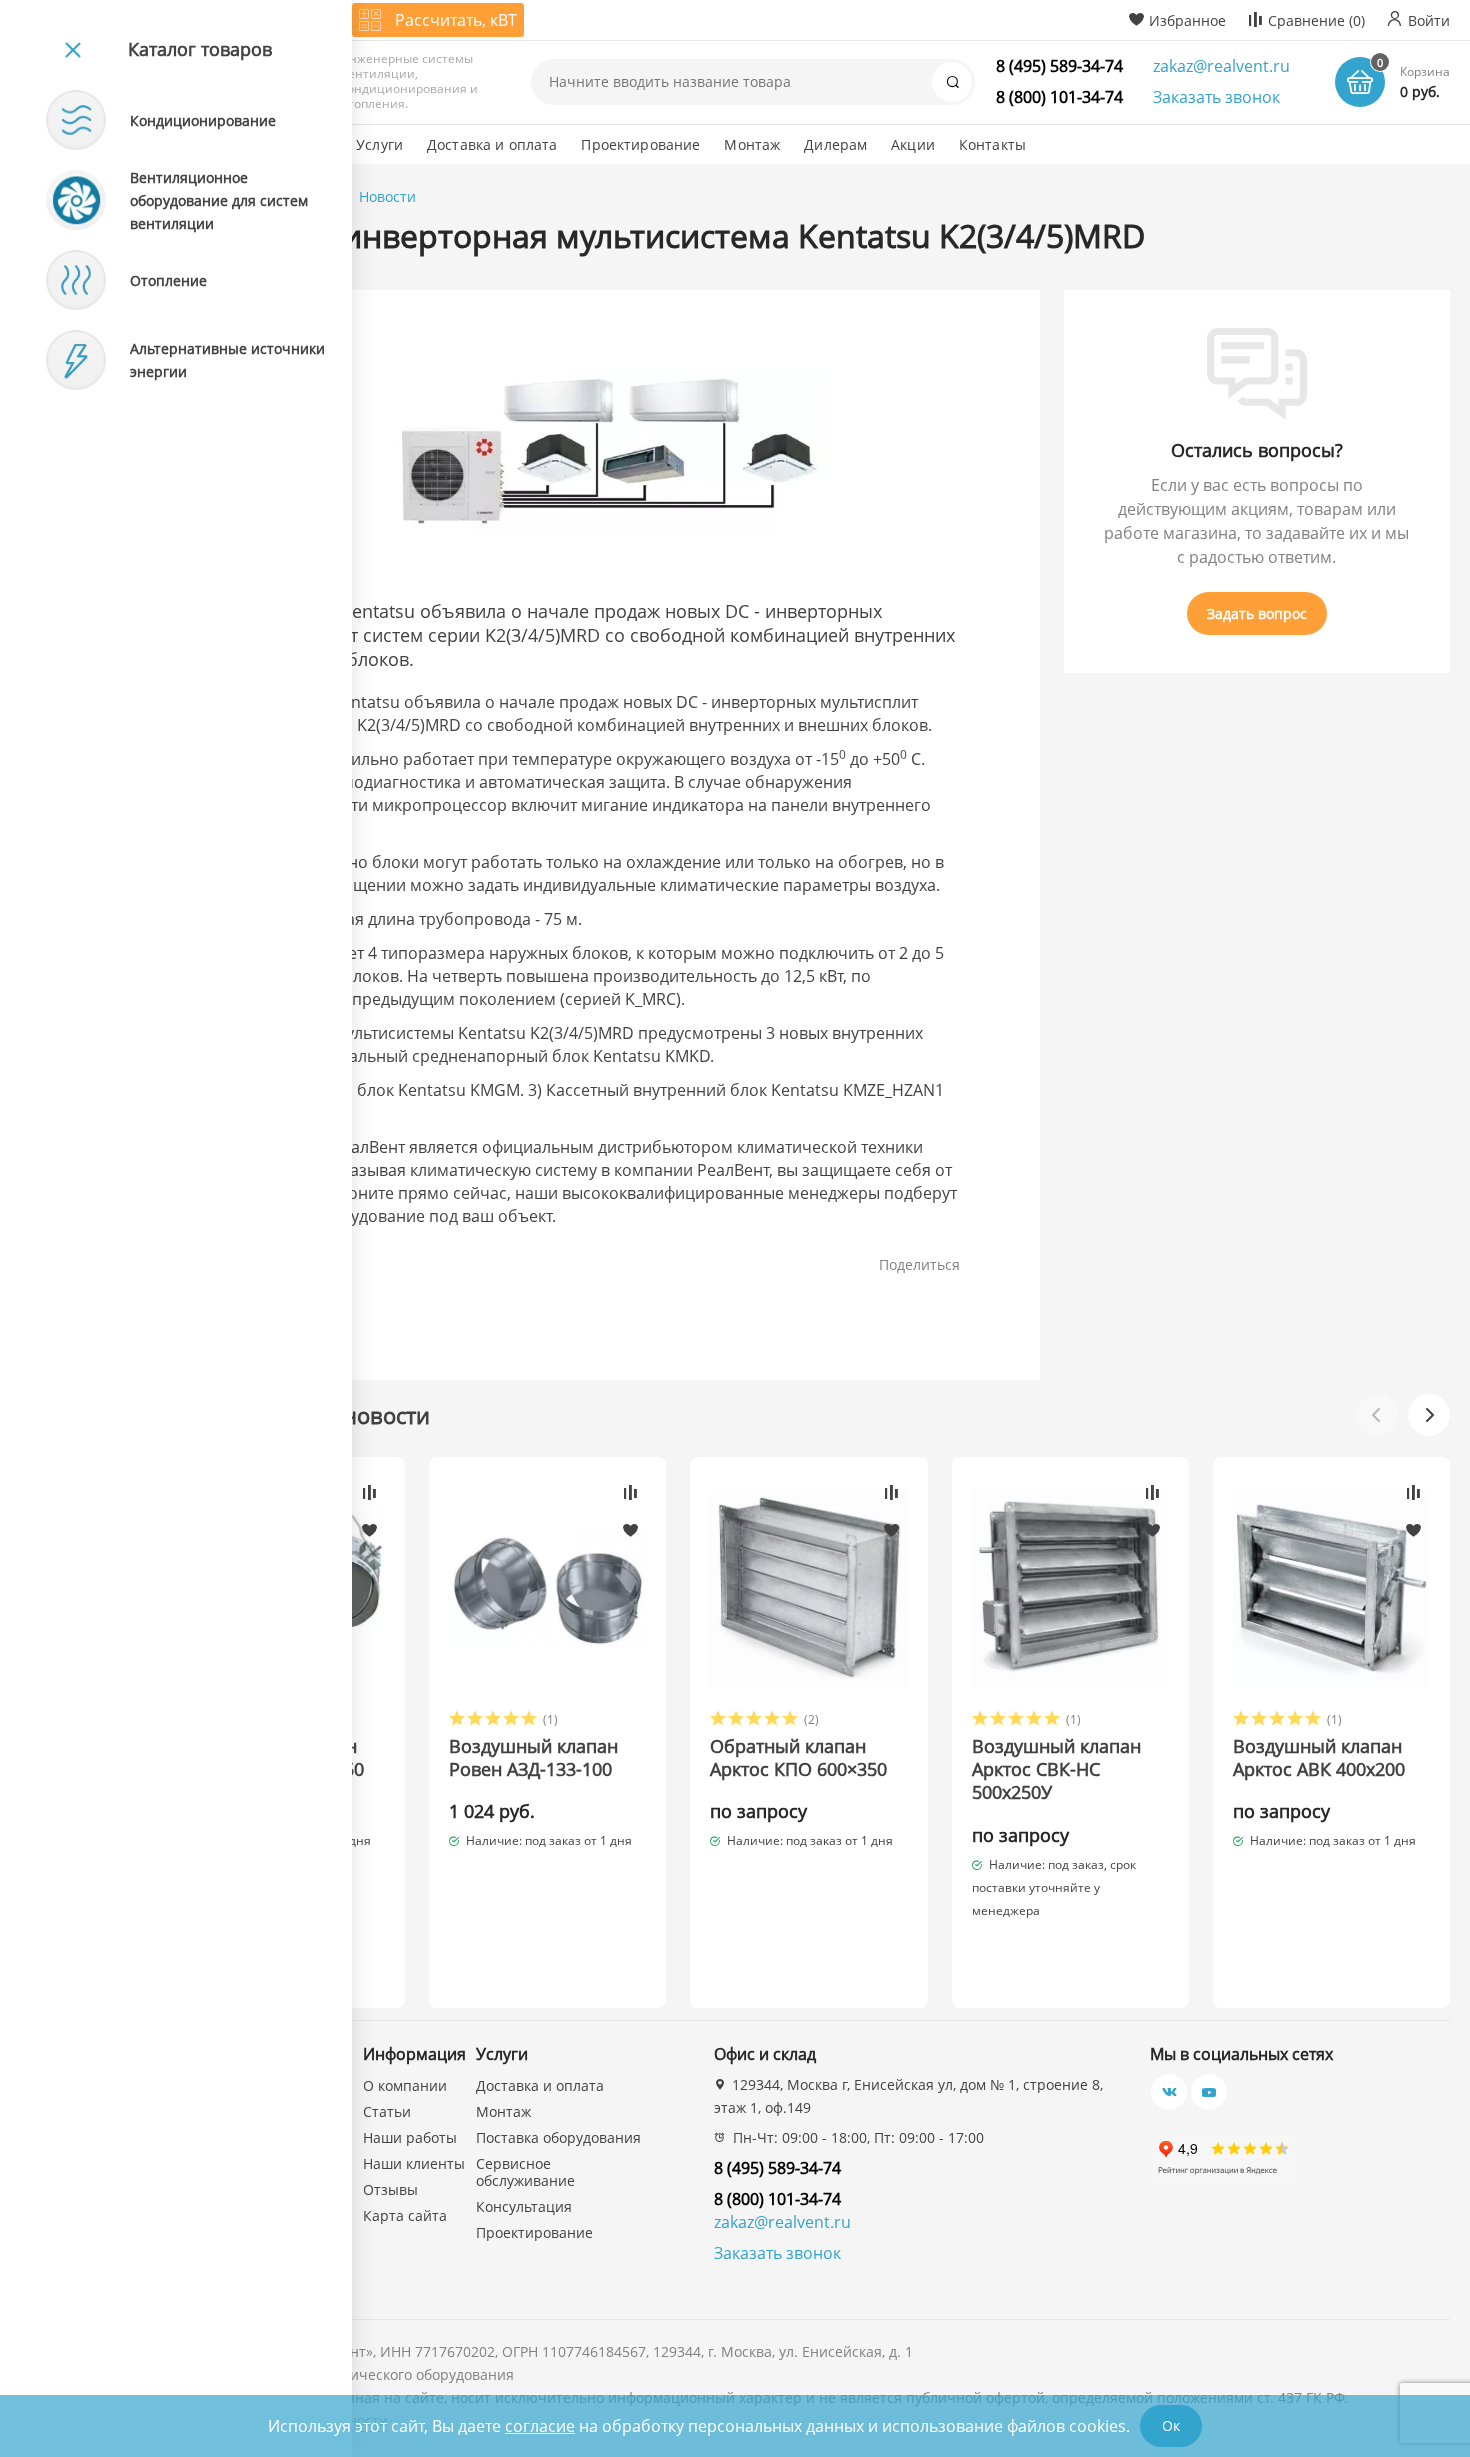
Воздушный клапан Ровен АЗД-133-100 (533, 1758)
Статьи (387, 2111)
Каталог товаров (200, 49)
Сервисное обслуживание (525, 2172)
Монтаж (503, 2111)
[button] (1429, 1415)
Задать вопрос (1257, 613)
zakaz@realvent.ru (1221, 66)
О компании (405, 2085)
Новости (387, 196)
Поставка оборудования (558, 2137)
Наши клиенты (414, 2163)
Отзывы (390, 2189)
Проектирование (534, 2232)
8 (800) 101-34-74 (1059, 97)
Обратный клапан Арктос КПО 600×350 (798, 1758)
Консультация (524, 2206)
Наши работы (410, 2137)
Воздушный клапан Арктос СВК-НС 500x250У (1056, 1770)
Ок (1171, 2425)
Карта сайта (405, 2215)
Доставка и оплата (540, 2085)
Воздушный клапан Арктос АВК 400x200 (1319, 1758)
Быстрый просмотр (548, 1588)
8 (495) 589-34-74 (1059, 66)
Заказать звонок (1216, 97)
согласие (540, 2426)
